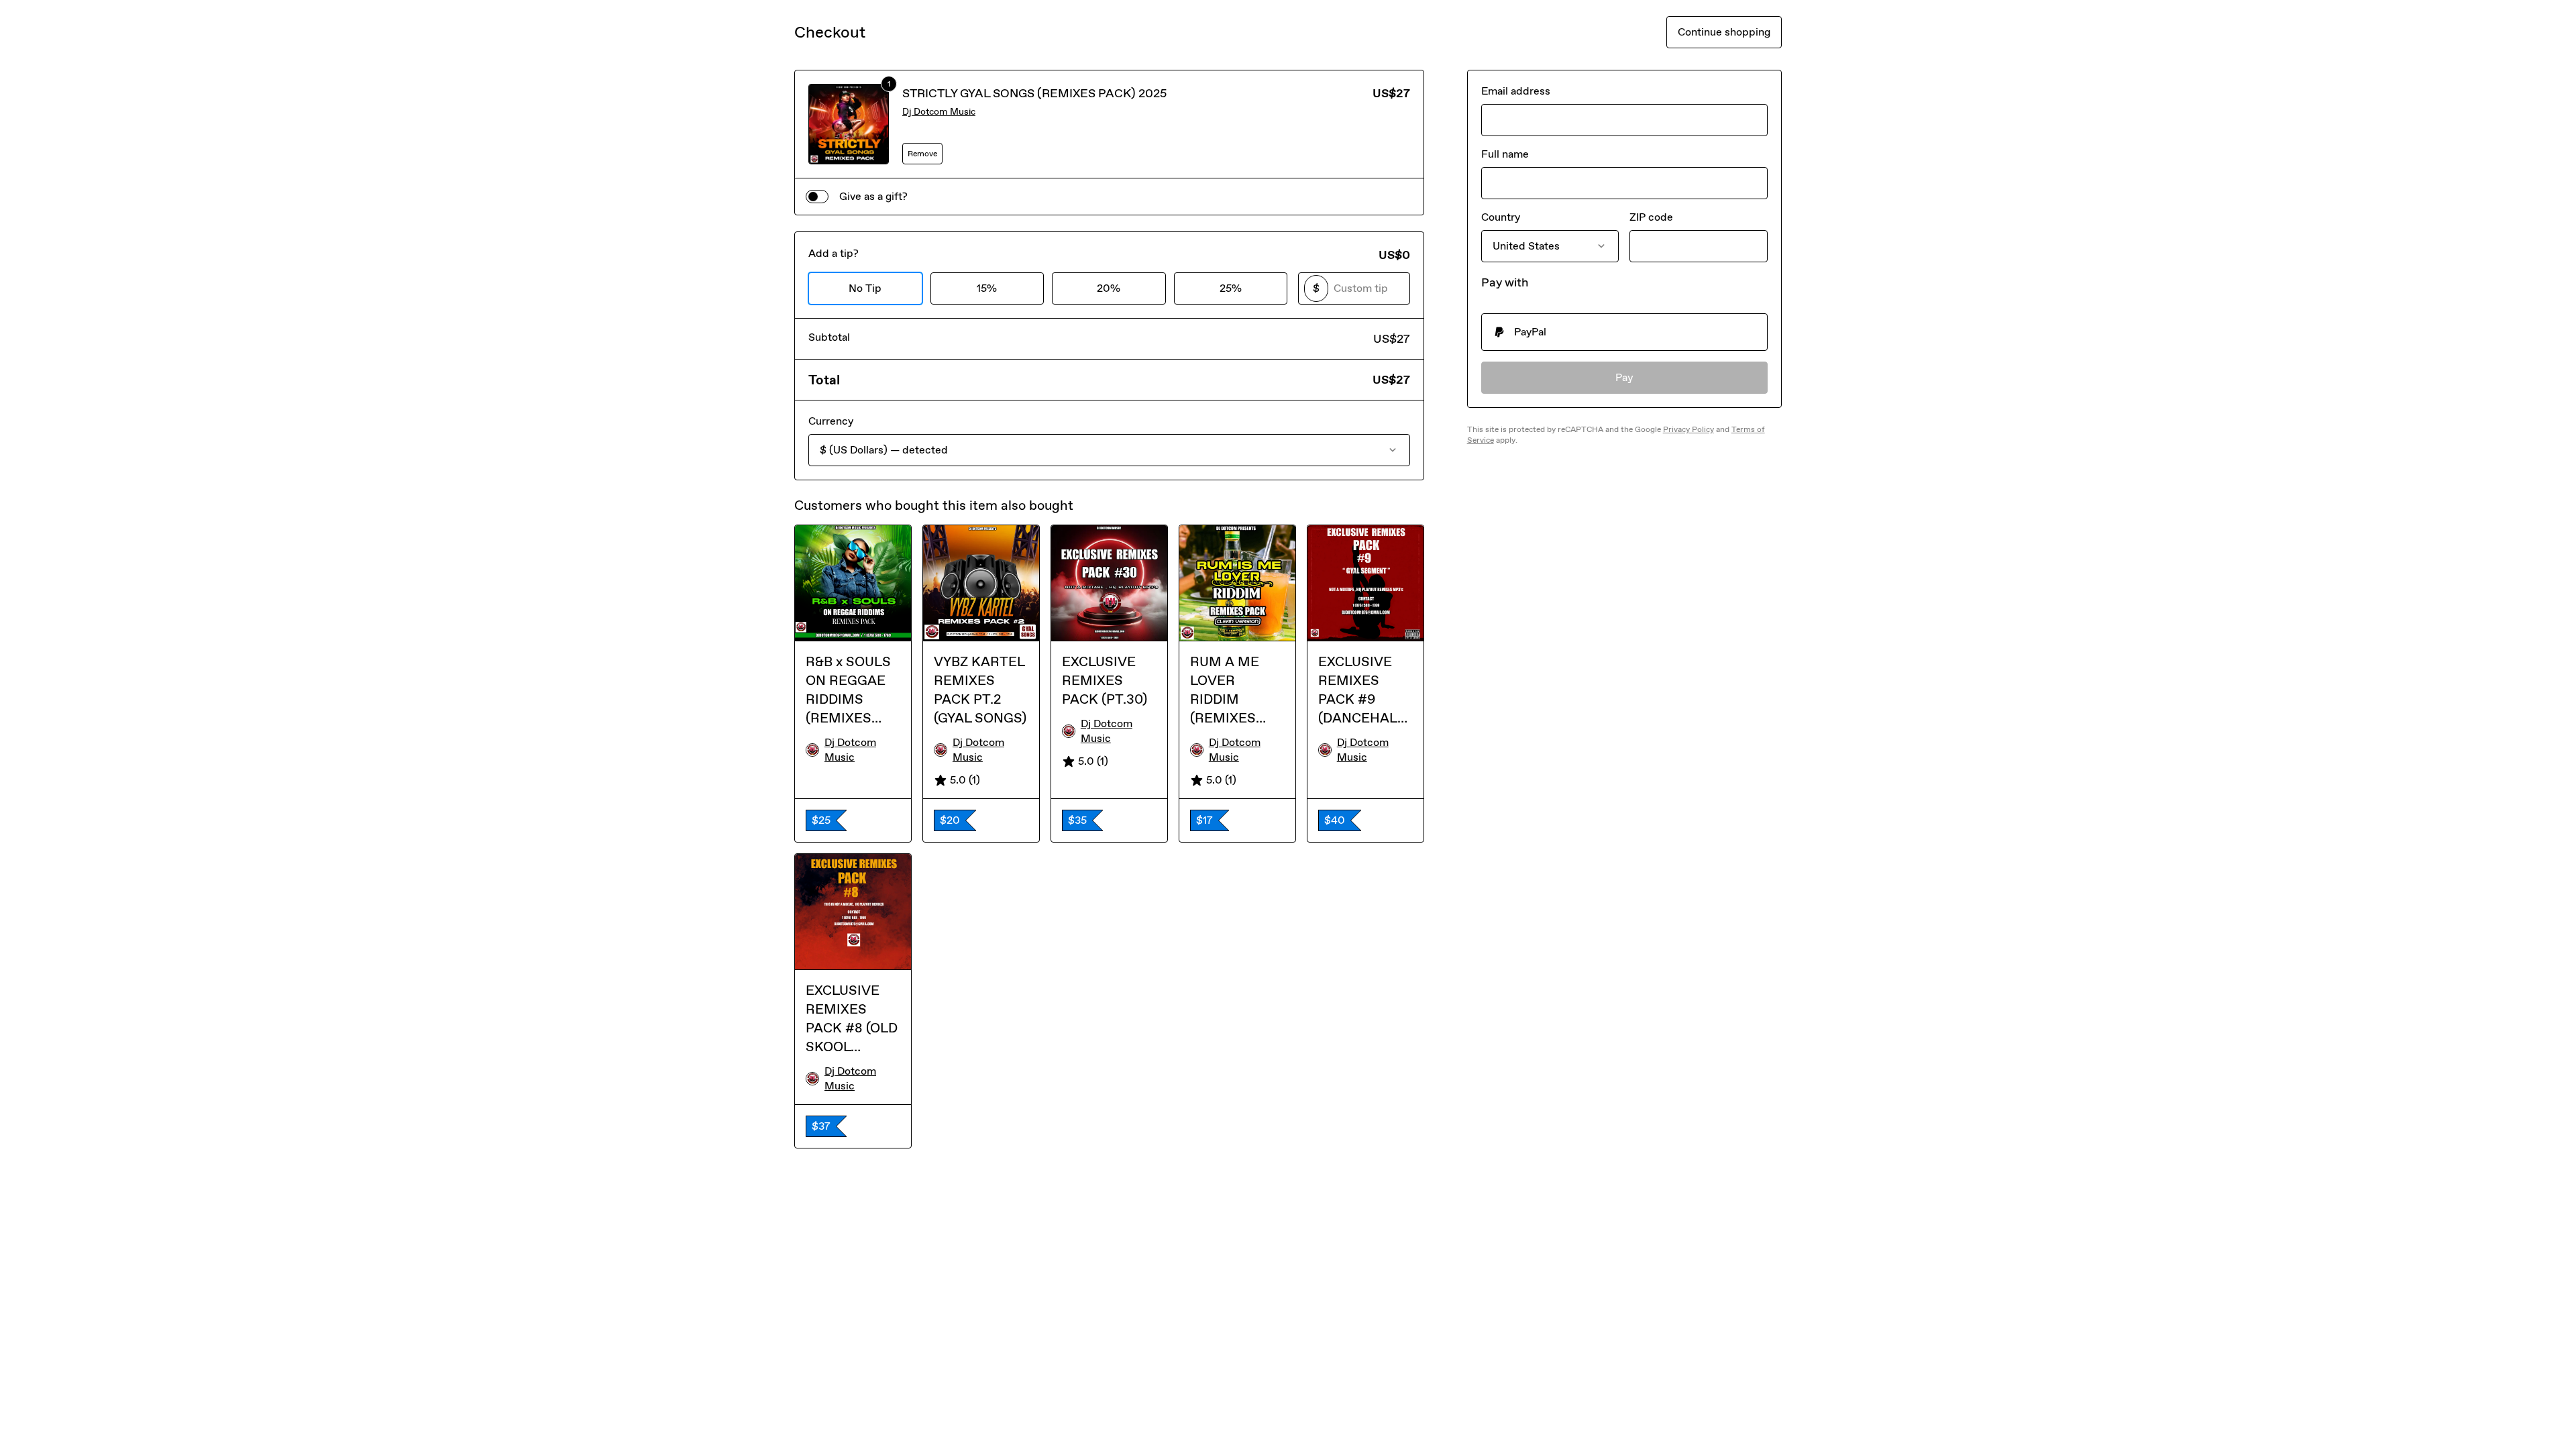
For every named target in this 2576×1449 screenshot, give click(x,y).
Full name (1505, 154)
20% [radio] (1109, 288)
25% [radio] (1231, 288)
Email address (1516, 91)
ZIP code (1651, 217)
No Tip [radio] (865, 288)
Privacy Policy (1688, 429)
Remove (922, 154)
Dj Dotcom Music (939, 112)
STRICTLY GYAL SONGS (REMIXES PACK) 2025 (1034, 93)
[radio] (1624, 332)
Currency (831, 421)
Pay (1624, 377)
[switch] (817, 197)
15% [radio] (987, 288)
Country (1501, 217)
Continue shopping (1724, 32)
